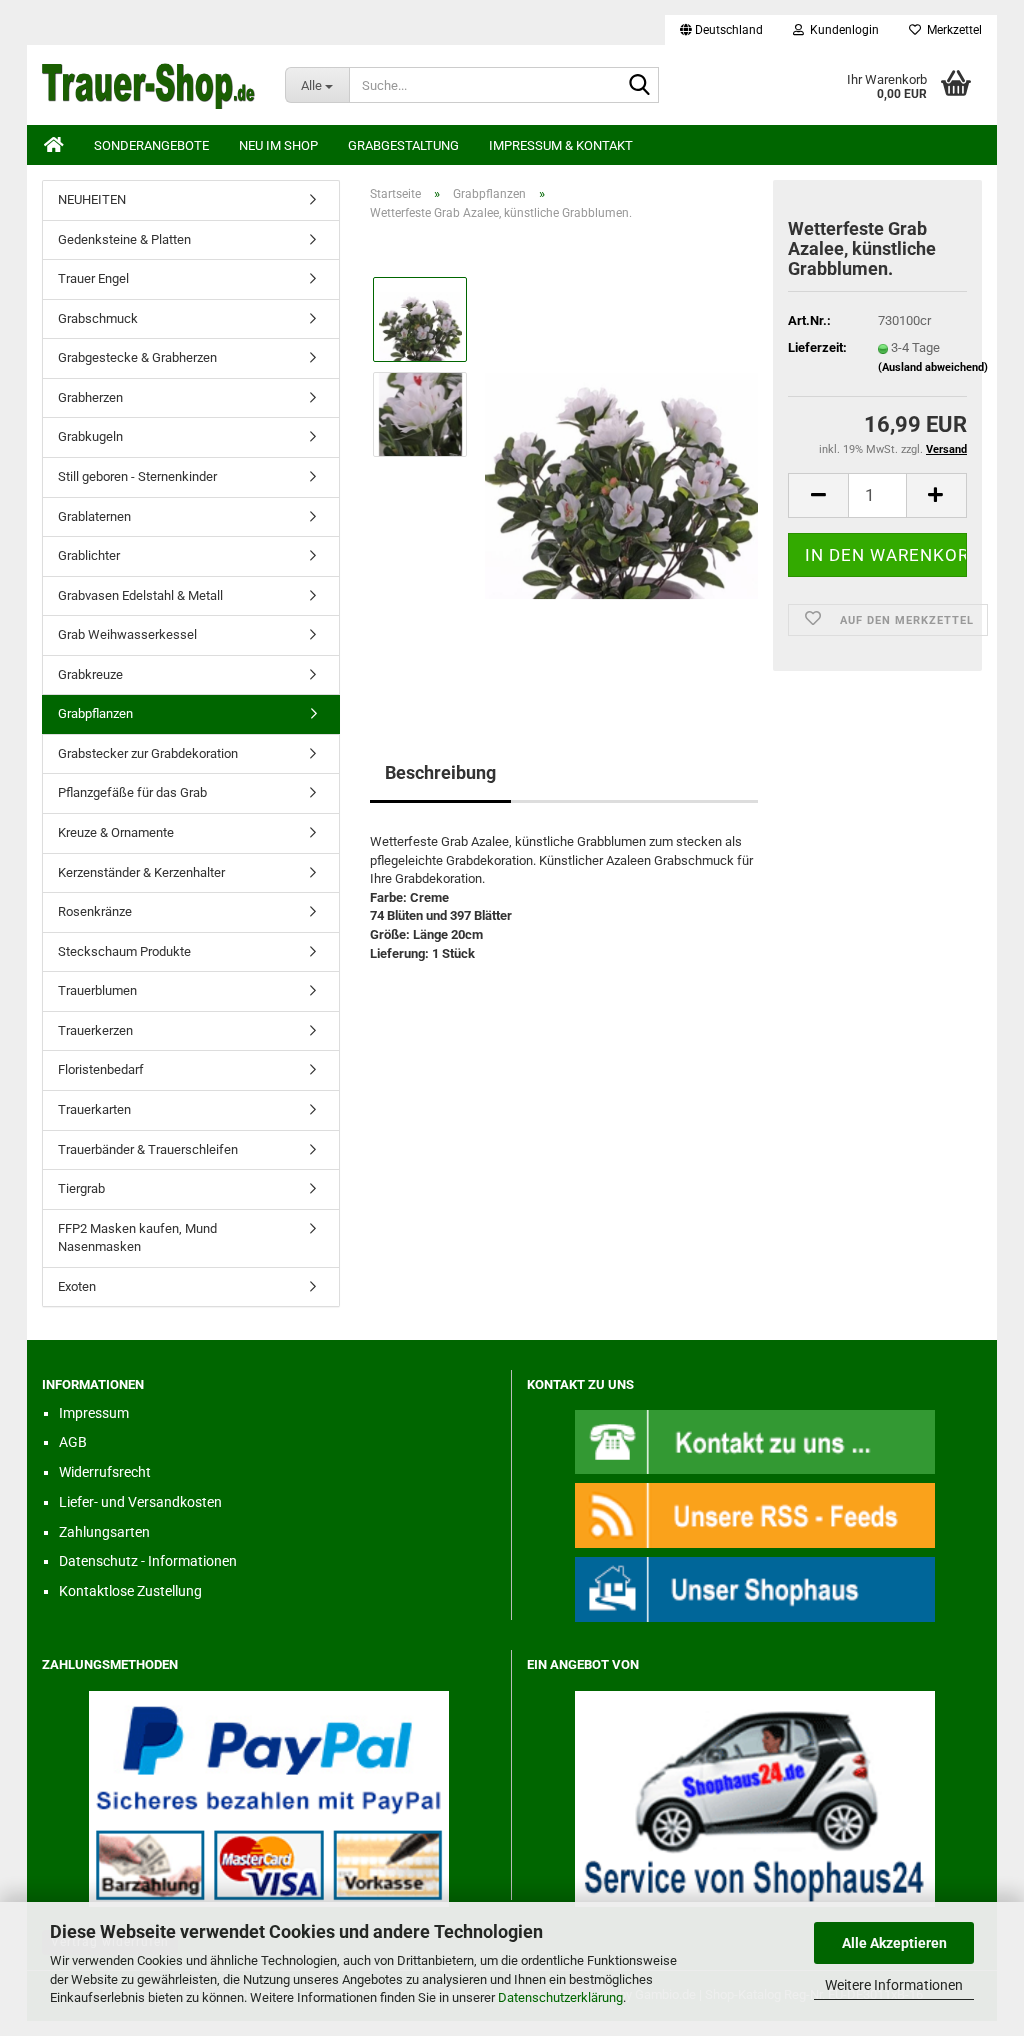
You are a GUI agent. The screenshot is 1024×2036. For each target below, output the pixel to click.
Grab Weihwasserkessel (127, 634)
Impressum (94, 1413)
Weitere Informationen (894, 1985)
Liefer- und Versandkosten (140, 1502)
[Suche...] (640, 86)
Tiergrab (81, 1188)
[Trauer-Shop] (148, 85)
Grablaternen (94, 516)
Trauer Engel (93, 278)
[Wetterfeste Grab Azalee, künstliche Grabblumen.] (621, 461)
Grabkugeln (90, 436)
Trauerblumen (97, 990)
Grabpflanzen (95, 713)
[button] (721, 30)
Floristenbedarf (101, 1069)
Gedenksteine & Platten (124, 239)
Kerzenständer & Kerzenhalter (141, 872)
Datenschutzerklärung (560, 1997)
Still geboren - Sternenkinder (137, 476)
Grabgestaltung (403, 145)
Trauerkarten (94, 1109)
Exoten (77, 1286)
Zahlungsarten (104, 1532)
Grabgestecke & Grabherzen (137, 357)
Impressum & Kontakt (561, 145)
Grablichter (89, 555)
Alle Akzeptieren (894, 1943)
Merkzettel (951, 30)
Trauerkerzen (95, 1030)
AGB (73, 1442)
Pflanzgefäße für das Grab (132, 792)
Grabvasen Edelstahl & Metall (140, 595)
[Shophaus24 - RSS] (755, 1514)
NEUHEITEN (92, 199)
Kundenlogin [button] (841, 30)
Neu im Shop (278, 145)
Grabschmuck (98, 318)
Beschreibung (440, 772)
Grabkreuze (90, 674)
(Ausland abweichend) (933, 367)
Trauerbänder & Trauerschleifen (148, 1149)
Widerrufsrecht (105, 1472)
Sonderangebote (151, 145)
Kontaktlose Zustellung (130, 1591)
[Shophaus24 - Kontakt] (755, 1440)
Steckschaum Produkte (124, 951)
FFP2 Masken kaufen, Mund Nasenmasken (137, 1238)
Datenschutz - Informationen (148, 1561)
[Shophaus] (755, 1588)
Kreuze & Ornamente (116, 832)
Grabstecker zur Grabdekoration (148, 753)
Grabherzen (90, 397)
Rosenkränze (95, 911)
